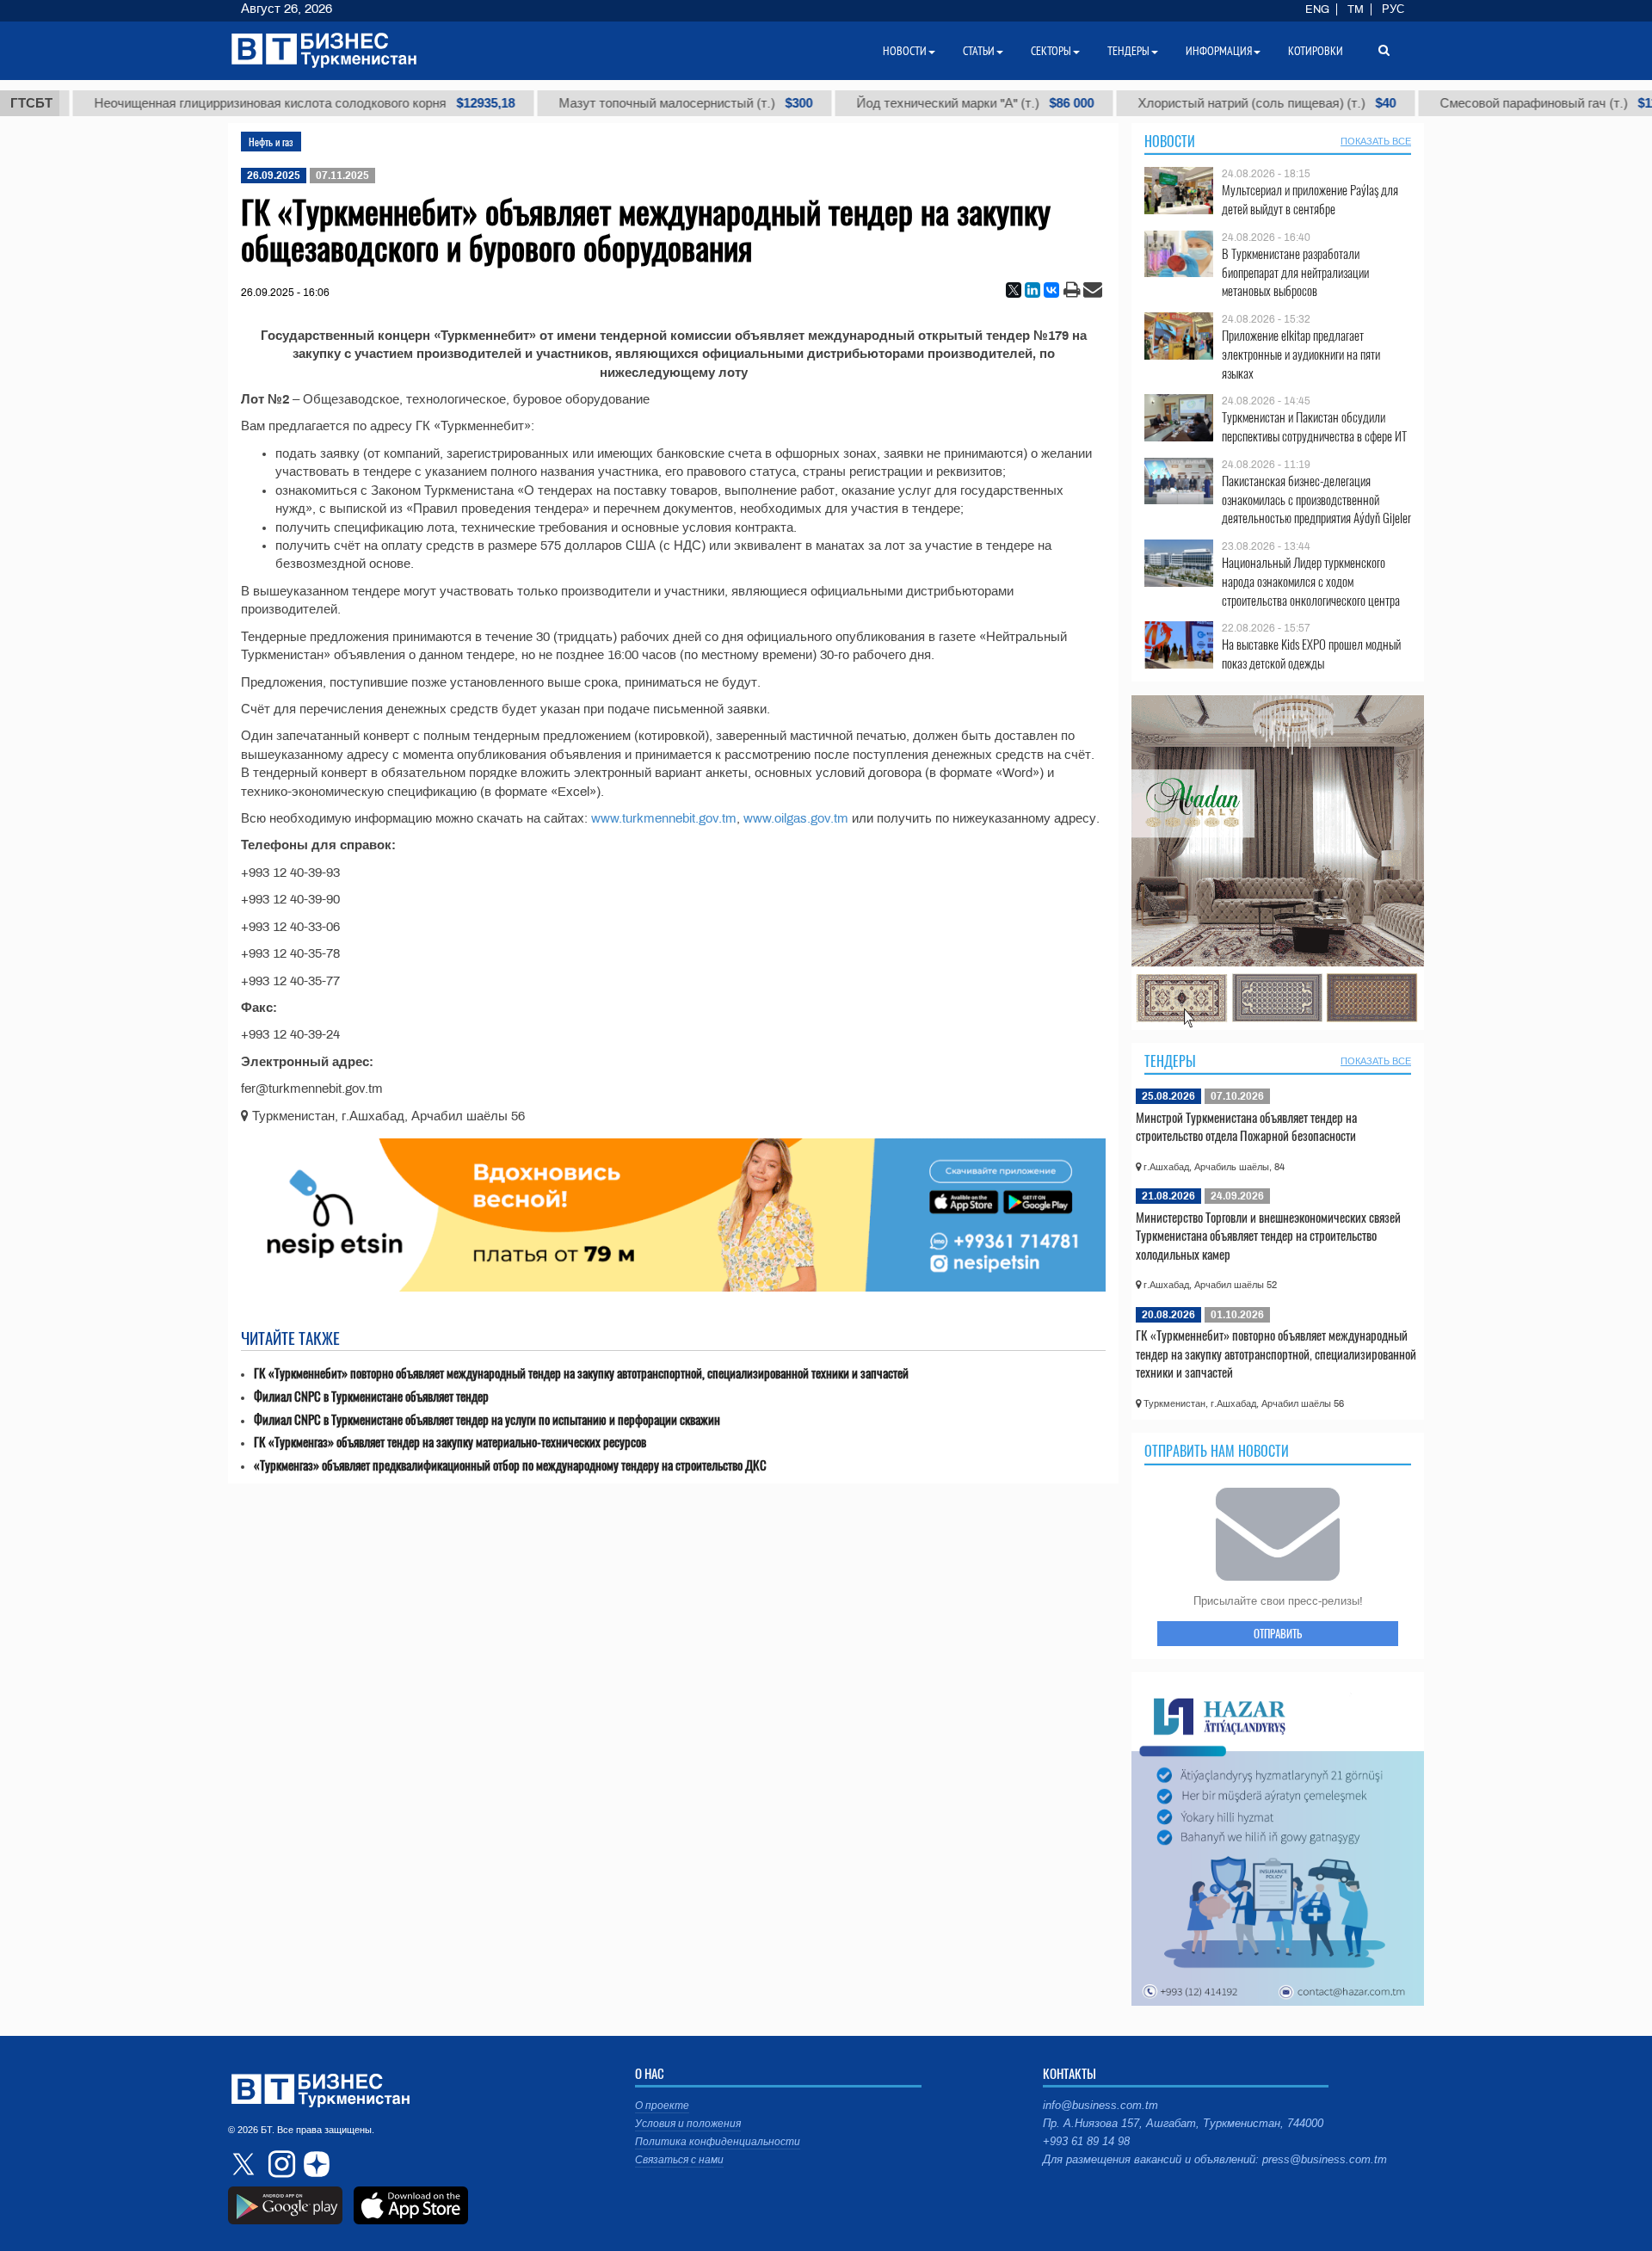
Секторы (1051, 51)
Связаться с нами (679, 2160)
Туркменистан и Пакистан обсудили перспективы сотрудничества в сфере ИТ (1314, 426)
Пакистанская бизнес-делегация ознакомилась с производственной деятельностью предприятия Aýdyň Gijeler (1316, 500)
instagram (280, 2164)
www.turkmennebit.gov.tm (664, 818)
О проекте (662, 2106)
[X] (1014, 290)
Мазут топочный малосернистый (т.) (614, 103)
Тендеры (1170, 1061)
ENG (1317, 9)
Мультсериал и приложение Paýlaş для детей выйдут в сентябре (1310, 199)
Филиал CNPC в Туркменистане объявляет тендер (371, 1396)
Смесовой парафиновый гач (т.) (1484, 103)
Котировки (1316, 51)
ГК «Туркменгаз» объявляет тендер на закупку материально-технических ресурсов (450, 1442)
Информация (1219, 51)
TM (1356, 9)
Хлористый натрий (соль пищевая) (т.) (1195, 103)
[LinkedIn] (1032, 290)
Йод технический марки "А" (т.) (903, 103)
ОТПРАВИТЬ (1278, 1633)
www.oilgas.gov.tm (796, 818)
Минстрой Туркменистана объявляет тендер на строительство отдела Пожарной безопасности (1246, 1126)
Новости (1170, 141)
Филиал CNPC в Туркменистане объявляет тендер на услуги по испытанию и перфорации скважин (487, 1419)
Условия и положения (688, 2124)
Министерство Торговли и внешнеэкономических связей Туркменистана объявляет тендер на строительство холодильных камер (1268, 1235)
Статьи (979, 51)
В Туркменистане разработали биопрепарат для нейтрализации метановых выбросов (1295, 272)
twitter (245, 2164)
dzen (314, 2164)
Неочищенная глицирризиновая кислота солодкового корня (233, 103)
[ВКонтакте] (1051, 290)
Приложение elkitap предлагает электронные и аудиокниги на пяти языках (1301, 354)
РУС (1393, 9)
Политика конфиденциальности (718, 2142)
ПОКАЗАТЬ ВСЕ (1376, 141)
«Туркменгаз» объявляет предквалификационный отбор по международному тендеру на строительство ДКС (510, 1465)
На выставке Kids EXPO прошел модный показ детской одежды (1311, 654)
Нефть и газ (271, 142)
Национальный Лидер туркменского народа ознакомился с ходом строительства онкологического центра (1311, 581)
